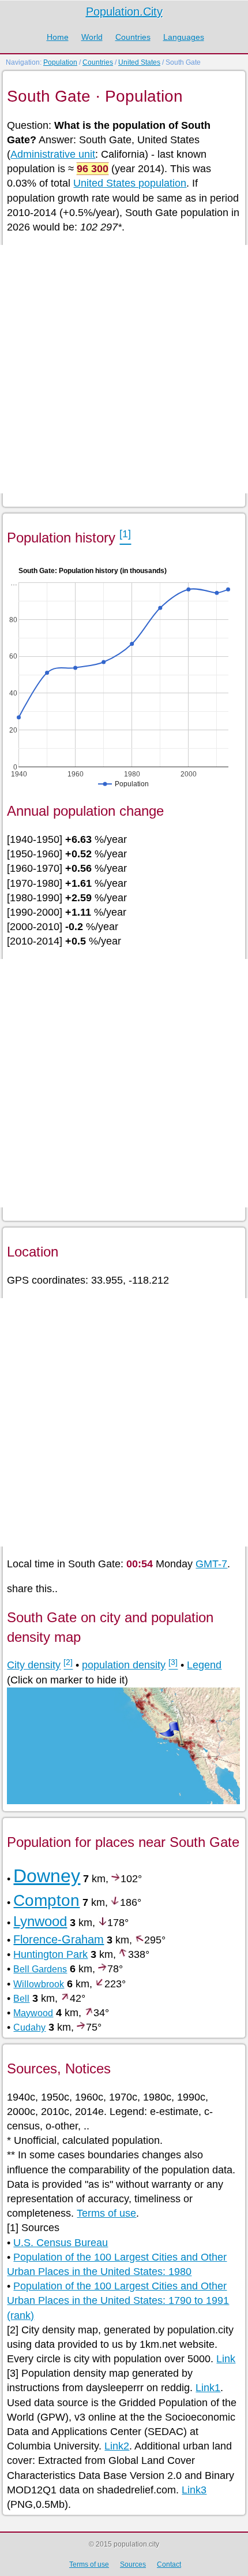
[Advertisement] (124, 369)
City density (34, 1665)
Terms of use (106, 2213)
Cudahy (29, 2027)
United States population (130, 183)
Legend (204, 1665)
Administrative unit (53, 154)
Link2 (117, 2446)
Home (58, 37)
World (92, 37)
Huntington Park (50, 1954)
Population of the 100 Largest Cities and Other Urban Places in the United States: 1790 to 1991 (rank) (118, 2300)
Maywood (33, 2013)
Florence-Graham (59, 1939)
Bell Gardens (40, 1969)
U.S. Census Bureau (61, 2243)
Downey (47, 1876)
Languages (184, 37)
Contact (169, 2564)
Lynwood (40, 1921)
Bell (21, 1999)
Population (60, 62)
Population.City (124, 12)
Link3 (194, 2490)
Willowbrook (39, 1984)
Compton (46, 1900)
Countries (133, 37)
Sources (133, 2564)
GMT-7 (211, 1564)
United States (139, 62)
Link (226, 2359)
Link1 (208, 2388)
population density (124, 1665)
